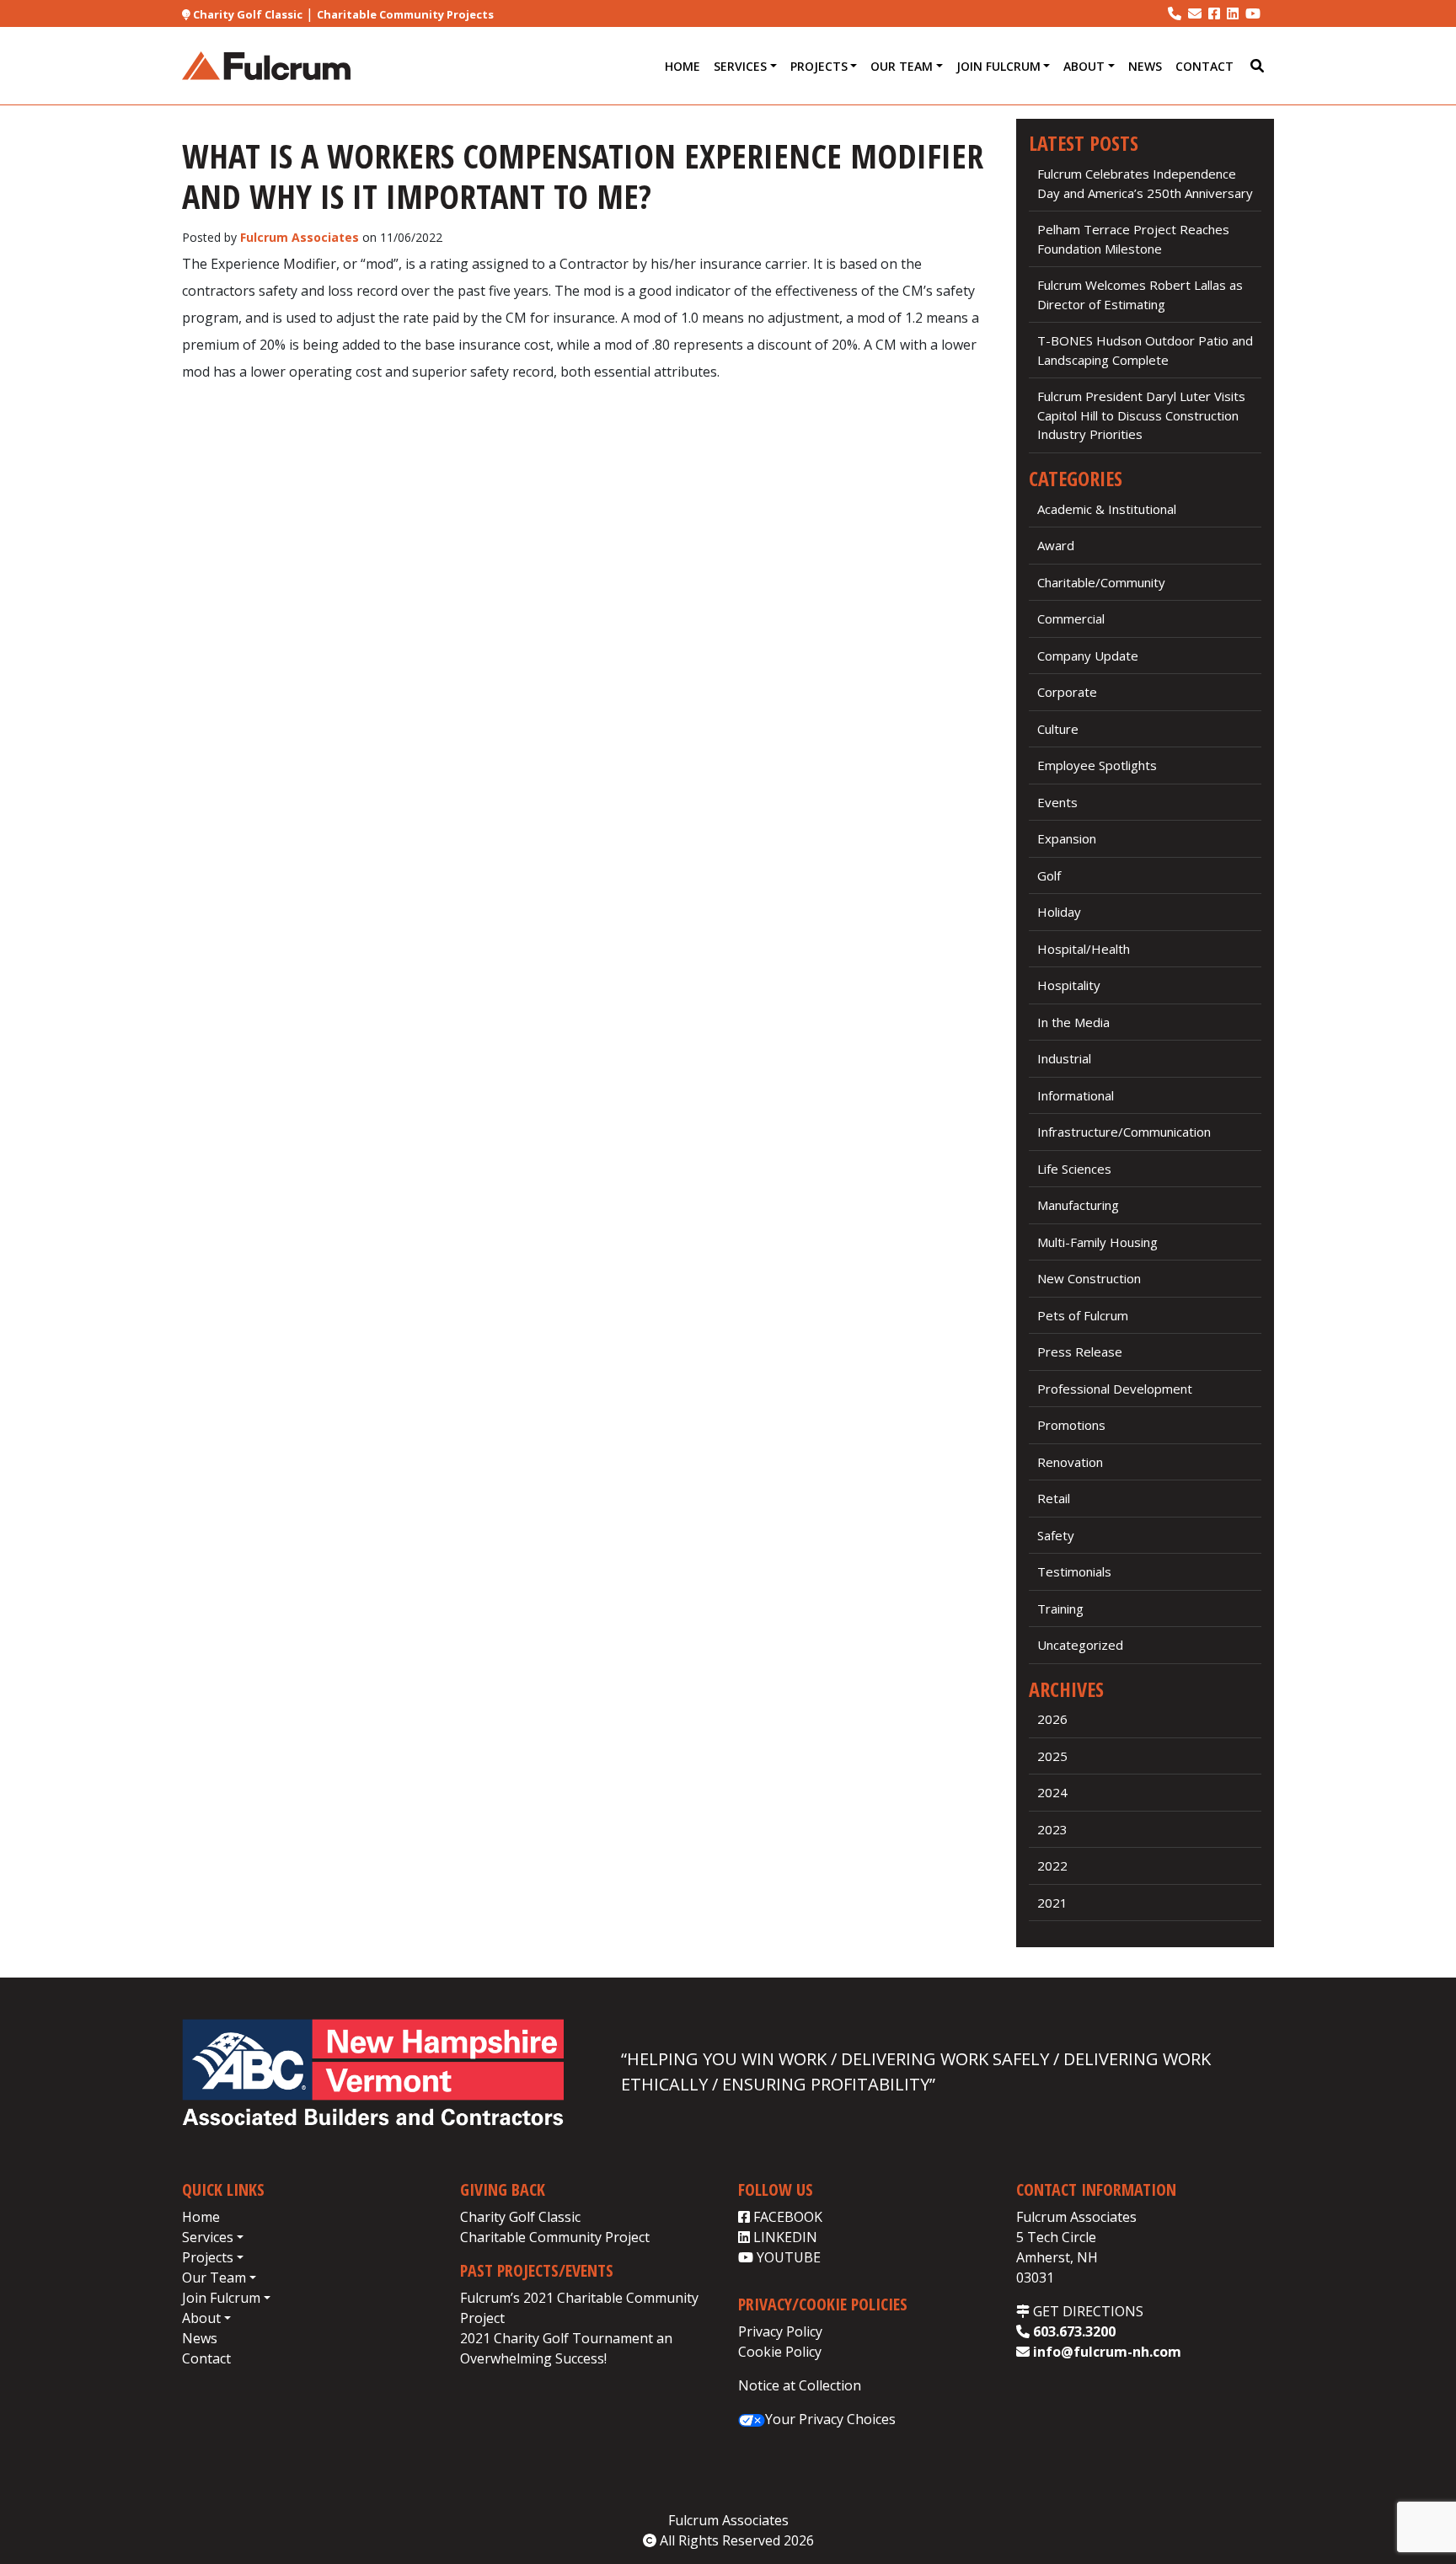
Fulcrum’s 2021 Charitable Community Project (579, 2308)
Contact (1204, 66)
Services (740, 66)
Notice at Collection (800, 2385)
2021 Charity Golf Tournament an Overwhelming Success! (566, 2348)
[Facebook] (1214, 13)
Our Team (902, 66)
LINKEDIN (784, 2237)
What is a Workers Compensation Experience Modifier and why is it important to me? (583, 176)
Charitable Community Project (555, 2237)
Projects (819, 66)
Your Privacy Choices (830, 2419)
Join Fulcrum (998, 66)
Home (682, 66)
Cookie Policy (780, 2352)
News (1145, 66)
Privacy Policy (780, 2331)
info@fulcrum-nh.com (1105, 2352)
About (1084, 66)
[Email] (1195, 13)
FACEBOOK (786, 2217)
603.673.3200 (1073, 2331)
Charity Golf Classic (246, 14)
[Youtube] (1253, 13)
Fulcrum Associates (300, 237)
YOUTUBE (787, 2257)
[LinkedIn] (1233, 13)
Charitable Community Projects (405, 14)
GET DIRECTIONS (1087, 2311)
